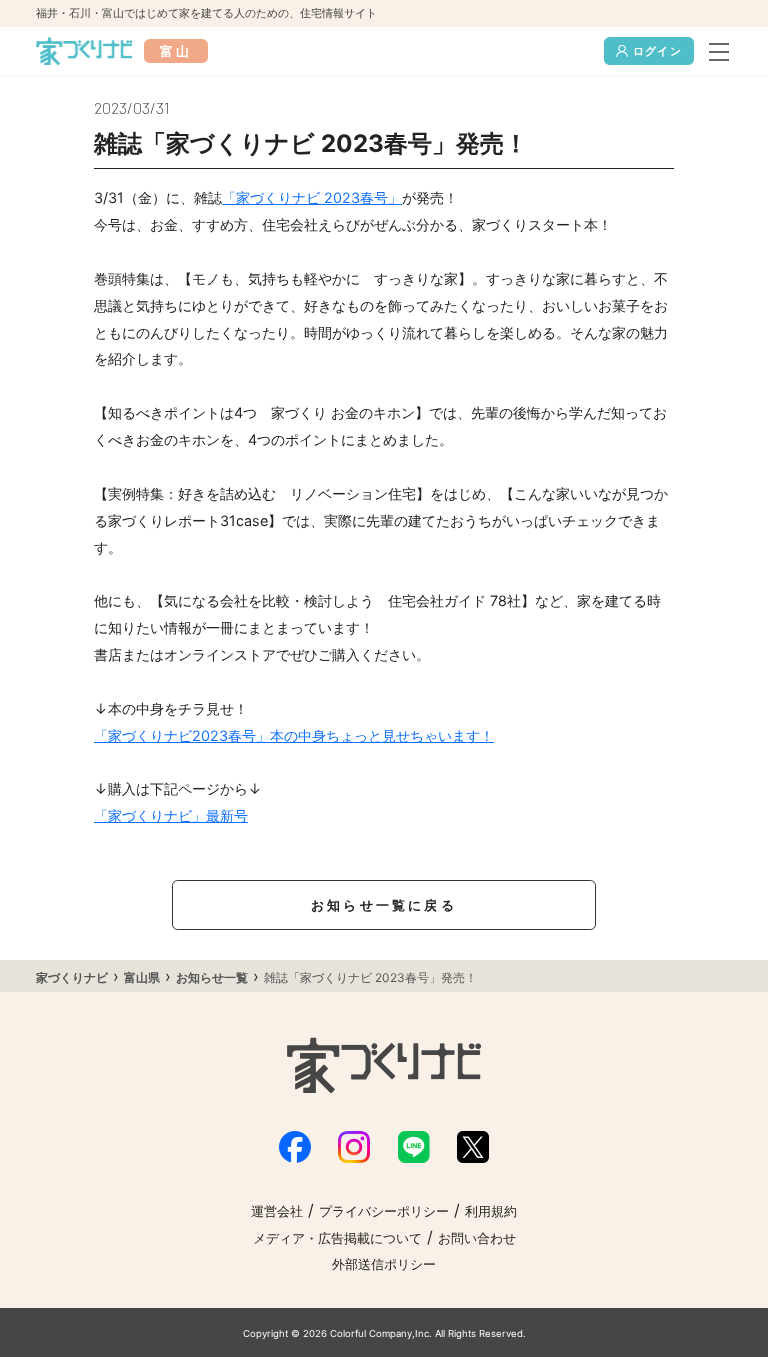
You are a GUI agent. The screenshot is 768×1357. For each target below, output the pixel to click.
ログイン (657, 51)
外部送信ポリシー (384, 1264)
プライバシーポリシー (384, 1211)
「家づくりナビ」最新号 (171, 815)
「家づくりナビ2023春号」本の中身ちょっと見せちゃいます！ (294, 735)
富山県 (142, 977)
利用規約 (491, 1211)
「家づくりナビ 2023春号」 (312, 197)
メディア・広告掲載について (337, 1238)
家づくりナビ (72, 977)
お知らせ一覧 (212, 977)
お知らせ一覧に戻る (384, 905)
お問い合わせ (477, 1238)
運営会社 (277, 1211)
